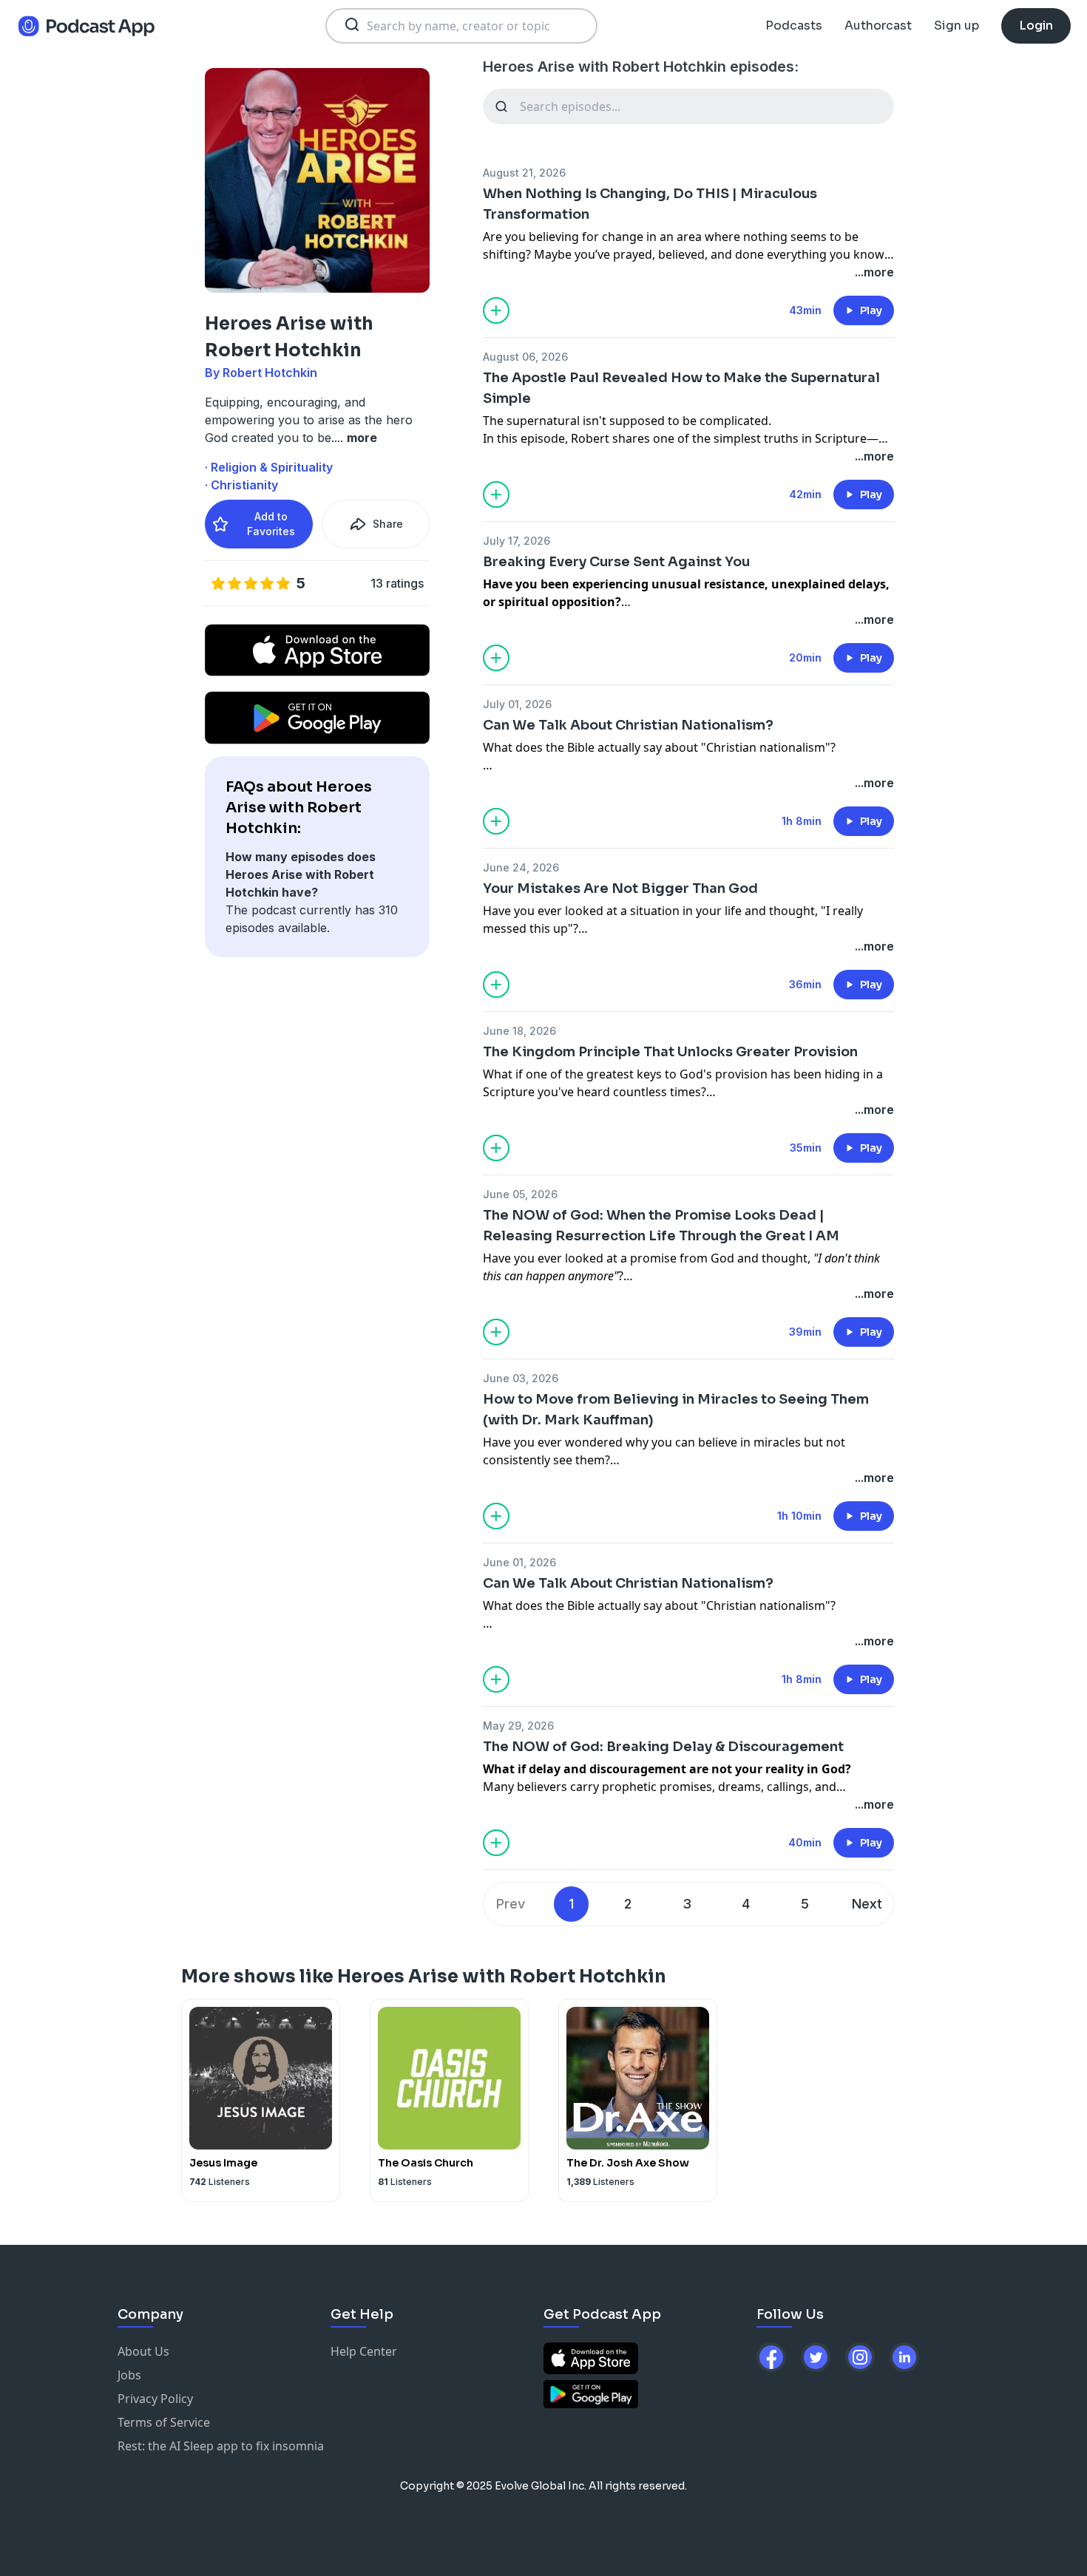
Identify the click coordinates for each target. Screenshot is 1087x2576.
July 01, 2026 (517, 704)
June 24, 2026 (521, 867)
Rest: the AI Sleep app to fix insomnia (221, 2446)
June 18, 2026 (519, 1031)
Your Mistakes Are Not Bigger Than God (620, 888)
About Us (143, 2351)
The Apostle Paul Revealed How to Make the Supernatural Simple (681, 388)
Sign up (956, 26)
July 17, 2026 (517, 541)
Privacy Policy (155, 2399)
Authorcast (878, 26)
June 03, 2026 (521, 1378)
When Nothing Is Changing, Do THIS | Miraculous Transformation (650, 204)
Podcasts (794, 26)
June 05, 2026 (520, 1194)
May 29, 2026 (518, 1726)
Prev (511, 1904)
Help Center (364, 2351)
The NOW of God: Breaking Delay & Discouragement (663, 1747)
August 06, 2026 (525, 357)
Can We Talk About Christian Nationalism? (628, 725)
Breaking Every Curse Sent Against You (616, 562)
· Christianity (241, 485)
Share (388, 524)
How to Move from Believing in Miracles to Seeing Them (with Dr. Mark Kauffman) (676, 1410)
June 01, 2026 (519, 1562)
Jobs (129, 2375)
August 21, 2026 (524, 173)
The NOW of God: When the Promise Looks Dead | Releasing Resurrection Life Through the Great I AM (661, 1226)
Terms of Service (164, 2422)
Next (867, 1904)
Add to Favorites (271, 524)
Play (871, 310)
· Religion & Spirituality (269, 467)
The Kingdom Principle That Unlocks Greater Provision (670, 1052)
